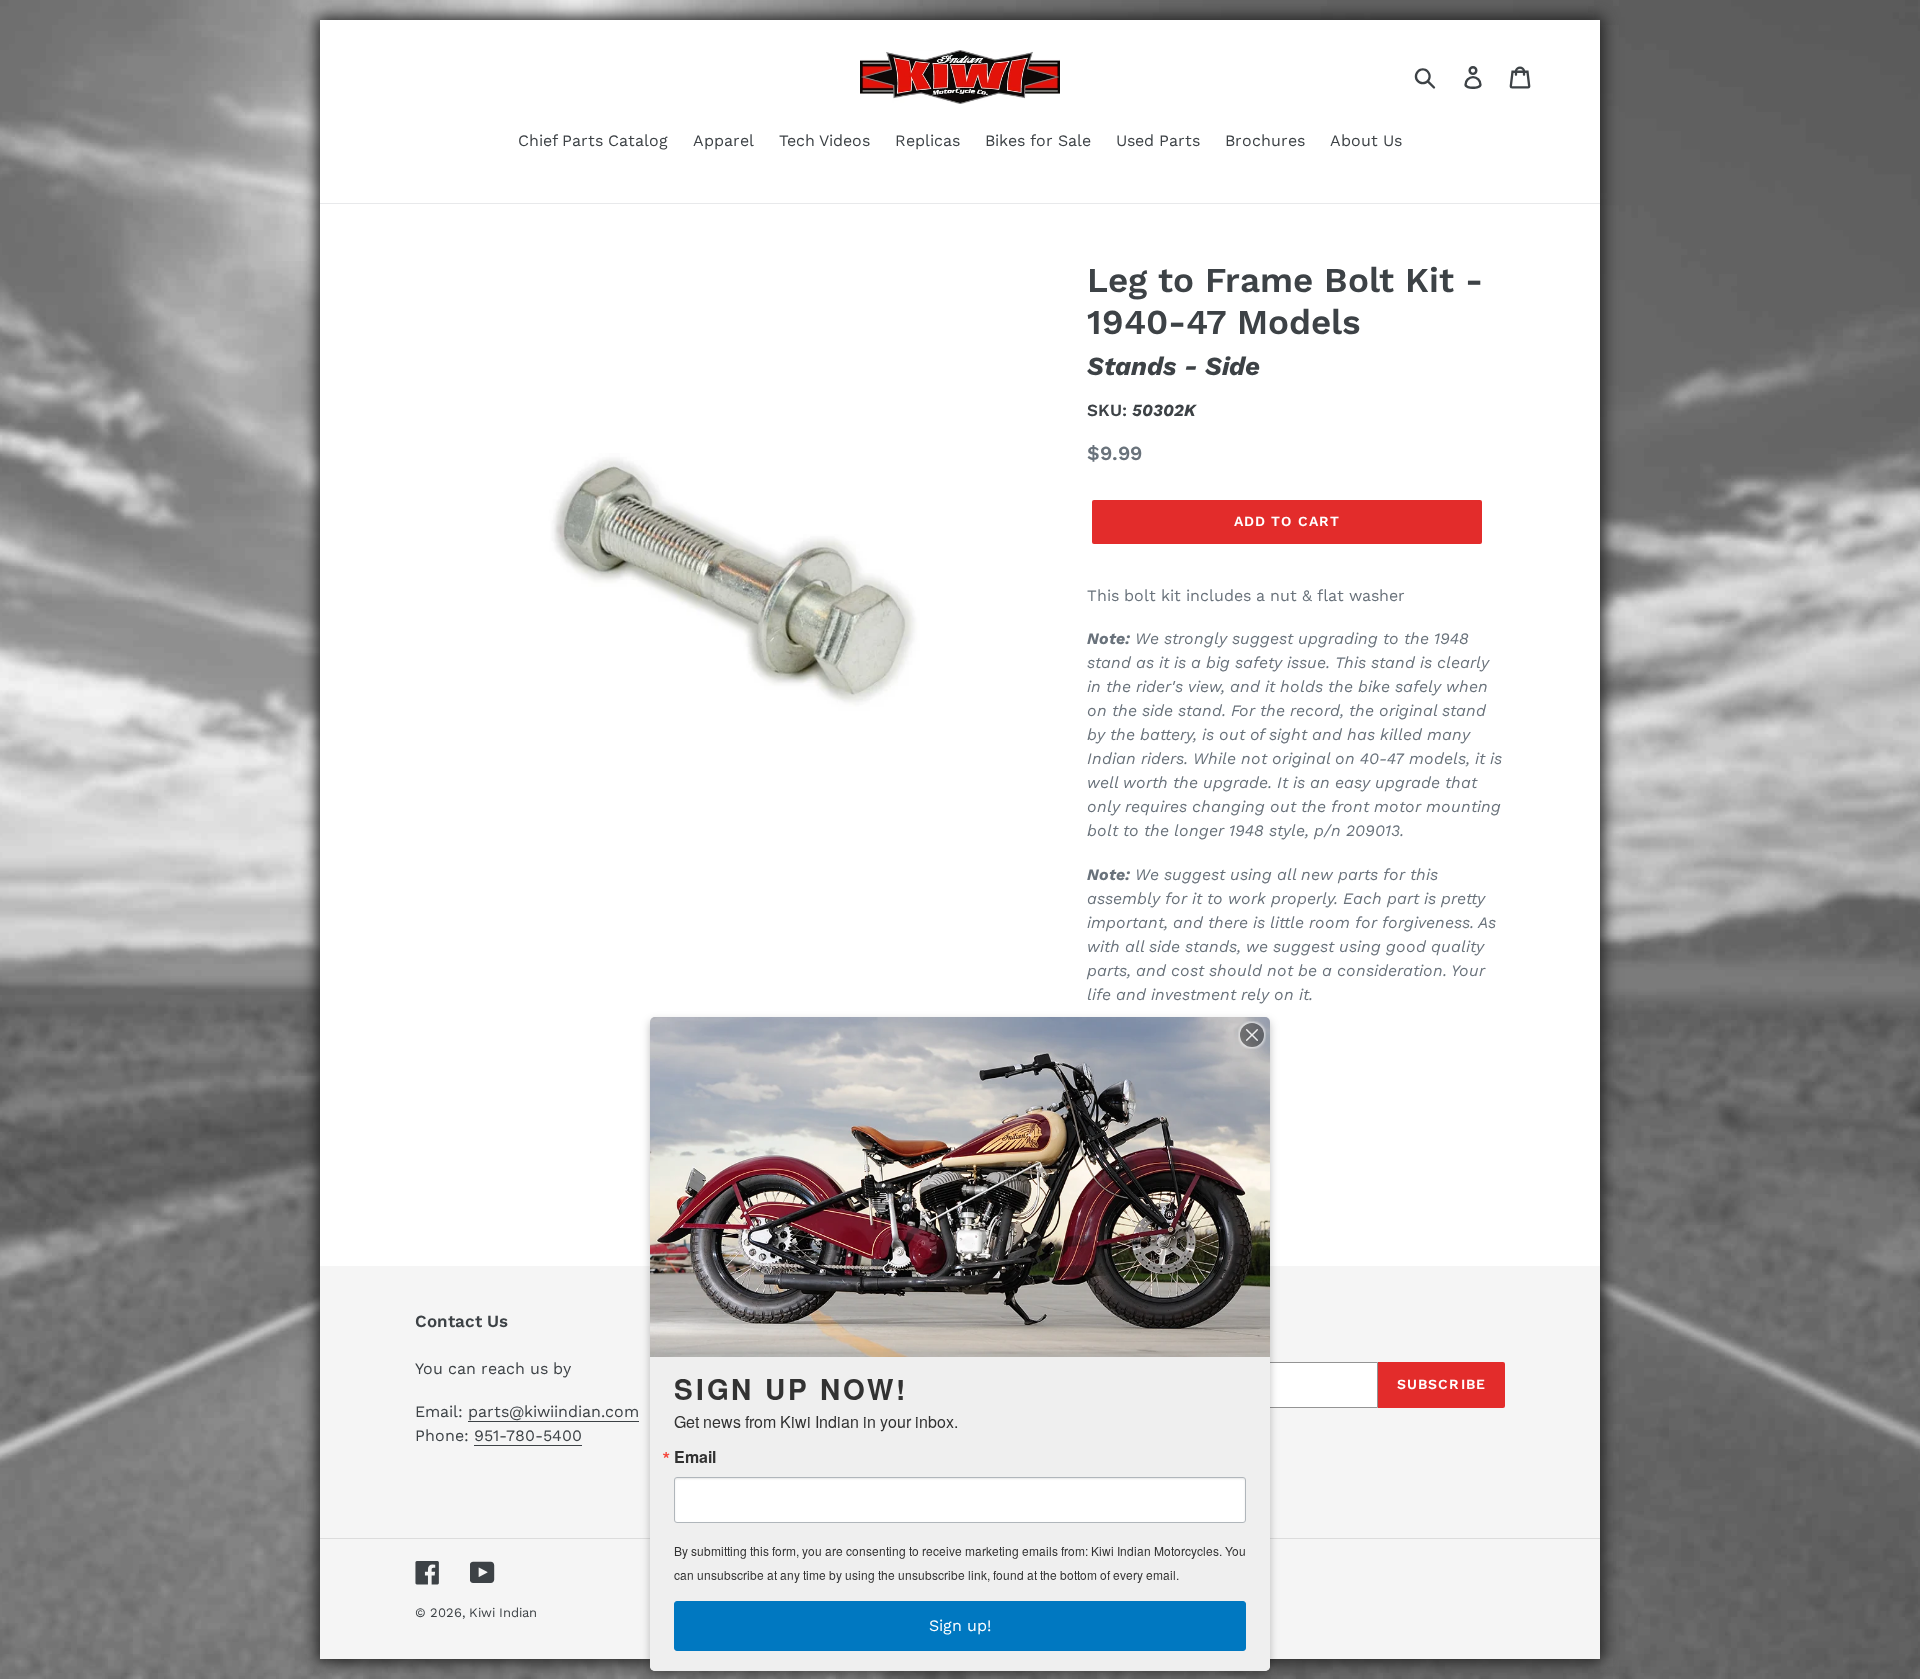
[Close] (1252, 1035)
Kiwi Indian (503, 1612)
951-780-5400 (528, 1435)
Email (695, 1457)
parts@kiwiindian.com (553, 1411)
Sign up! (960, 1625)
